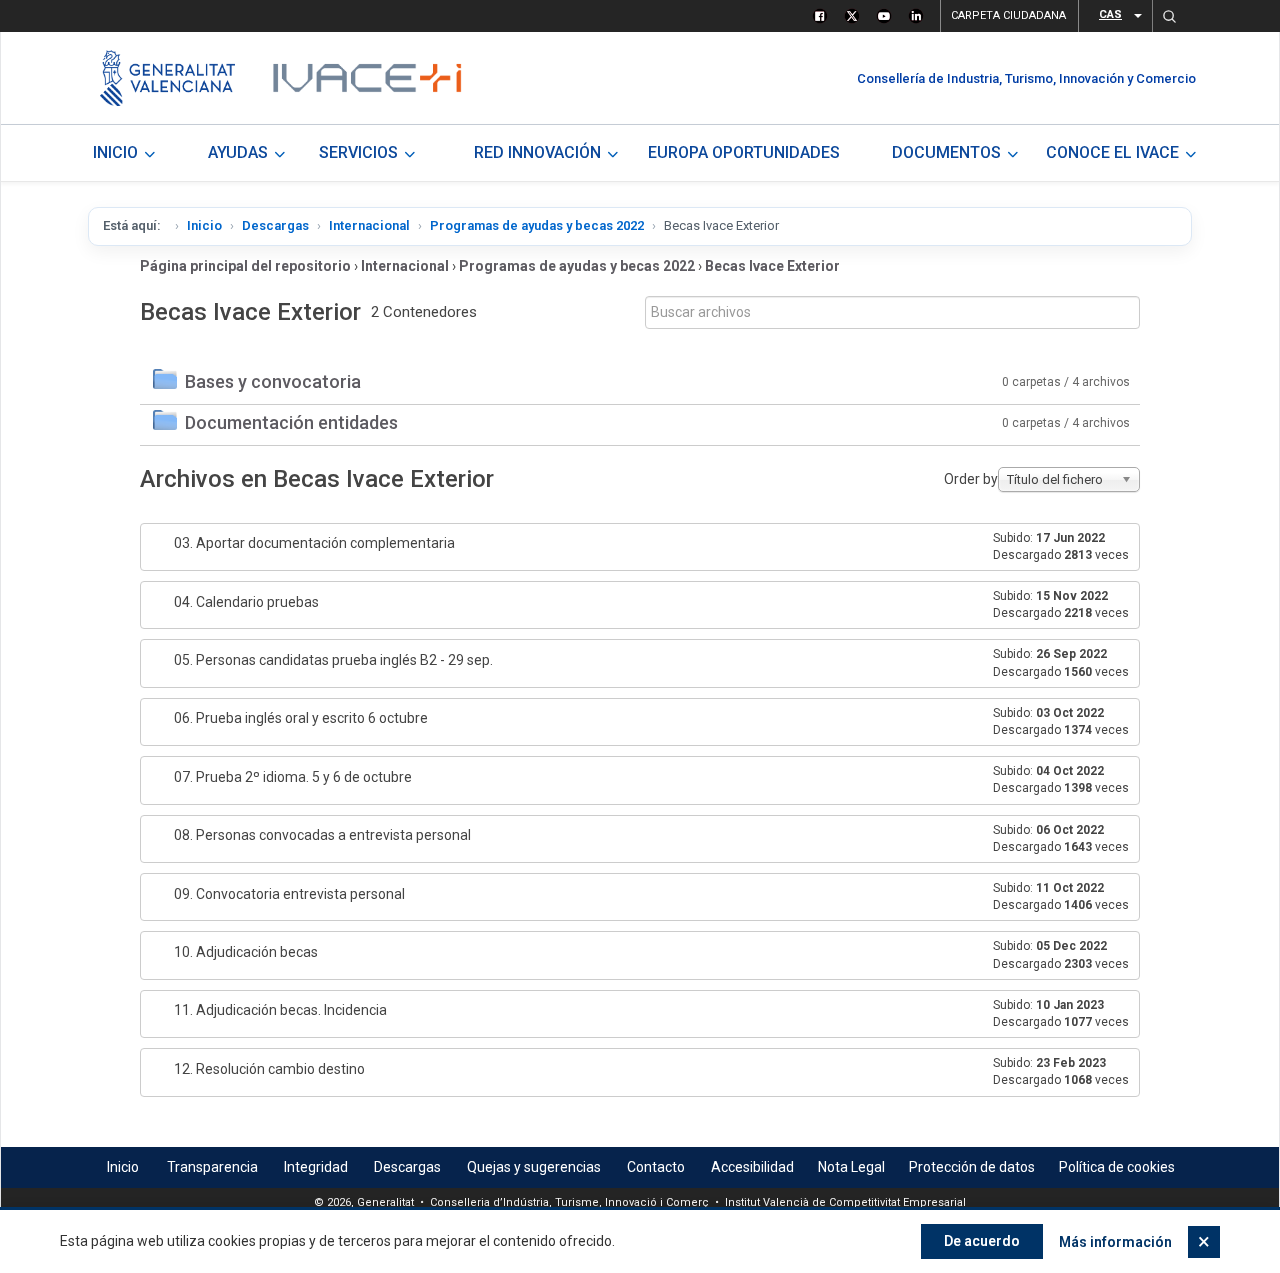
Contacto (656, 1167)
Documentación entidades (291, 422)
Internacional (369, 225)
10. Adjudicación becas (246, 952)
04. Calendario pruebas (246, 602)
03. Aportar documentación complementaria (314, 543)
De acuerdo (982, 1241)
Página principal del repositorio (245, 266)
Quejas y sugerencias (534, 1167)
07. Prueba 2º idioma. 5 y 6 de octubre (293, 777)
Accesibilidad (752, 1167)
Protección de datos (972, 1167)
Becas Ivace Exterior (772, 266)
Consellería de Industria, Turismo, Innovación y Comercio (1026, 78)
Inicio (204, 225)
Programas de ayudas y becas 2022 (537, 225)
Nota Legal (851, 1167)
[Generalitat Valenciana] (167, 78)
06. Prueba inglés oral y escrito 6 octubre (301, 718)
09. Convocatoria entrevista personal (289, 894)
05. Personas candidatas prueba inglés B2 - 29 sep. (333, 660)
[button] (1169, 16)
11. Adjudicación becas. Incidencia (280, 1010)
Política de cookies (1117, 1167)
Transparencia (212, 1167)
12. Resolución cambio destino (269, 1069)
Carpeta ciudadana (1008, 15)
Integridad (316, 1167)
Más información (1115, 1242)
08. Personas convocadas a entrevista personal (322, 835)
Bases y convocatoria (273, 381)
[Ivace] (365, 78)
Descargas (275, 225)
